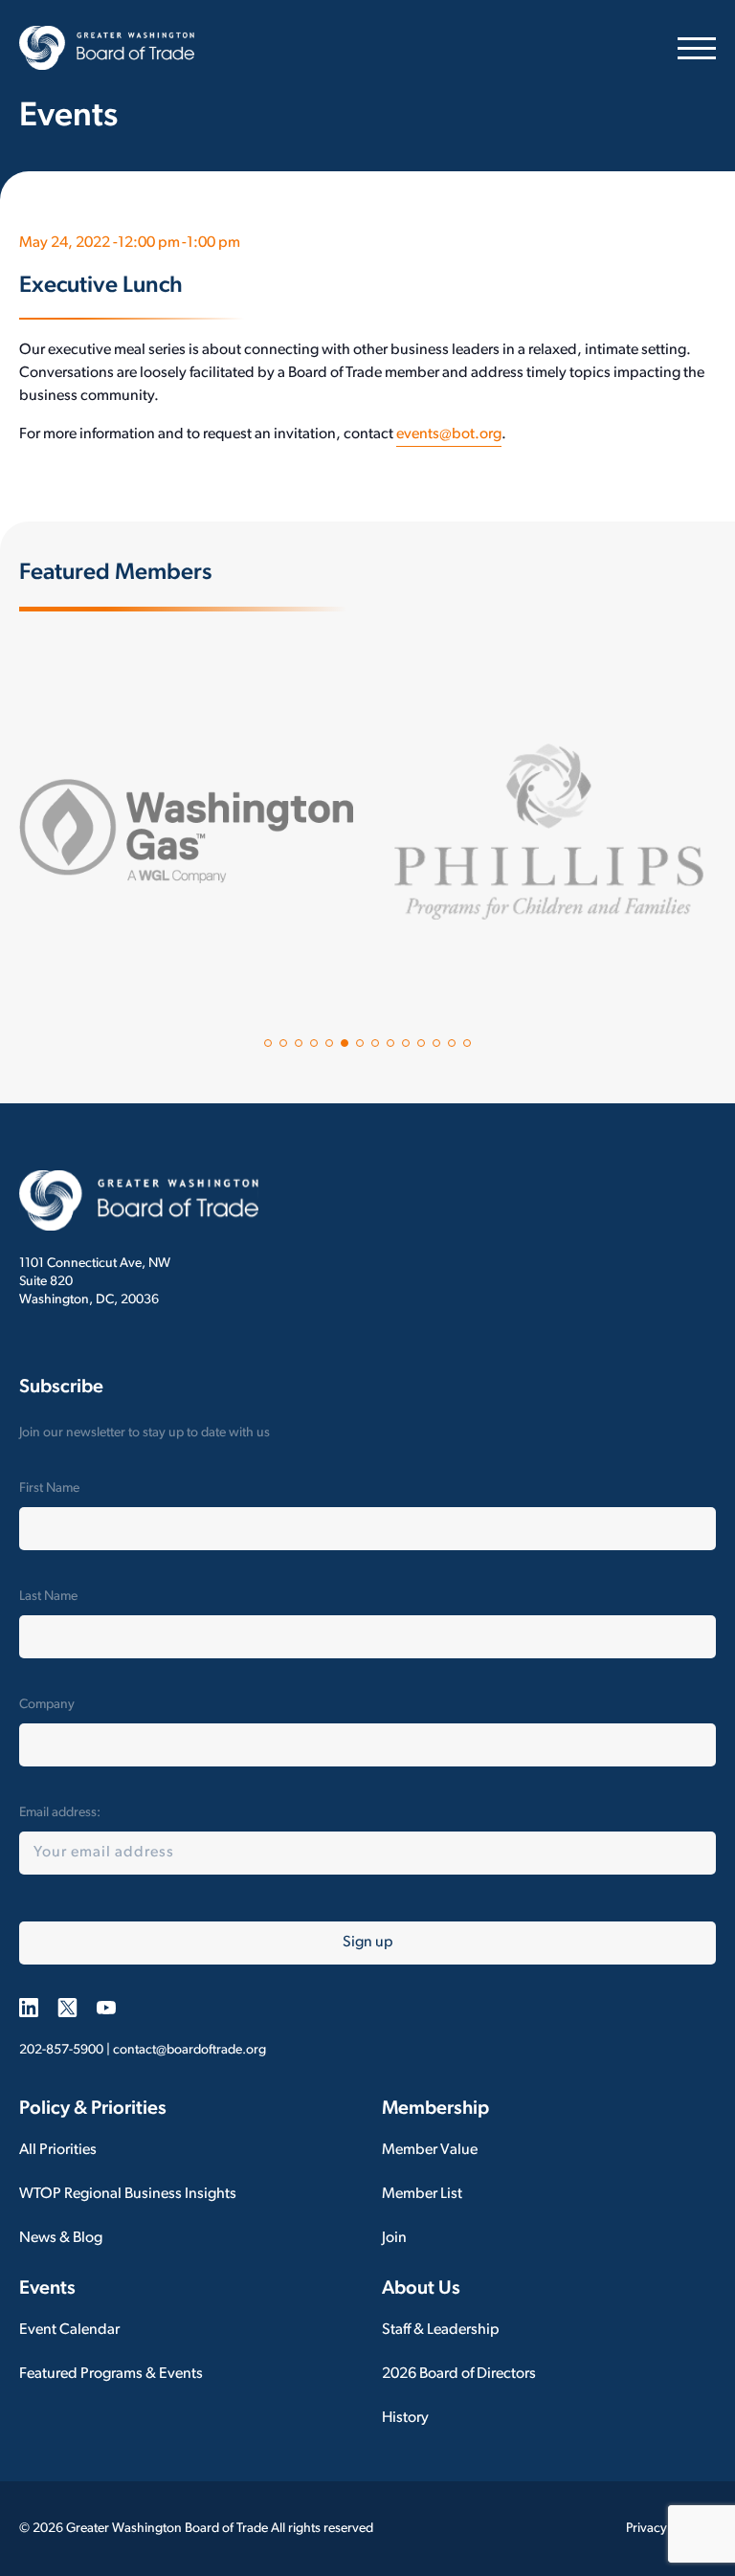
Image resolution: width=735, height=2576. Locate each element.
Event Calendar (69, 2330)
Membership (435, 2109)
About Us (421, 2289)
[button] (268, 1043)
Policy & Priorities (93, 2109)
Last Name (48, 1597)
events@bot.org (449, 434)
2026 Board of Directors (459, 2374)
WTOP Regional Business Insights (128, 2194)
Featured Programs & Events (111, 2374)
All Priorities (58, 2150)
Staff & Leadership (441, 2330)
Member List (422, 2194)
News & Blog (61, 2238)
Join (394, 2238)
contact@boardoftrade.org (189, 2050)
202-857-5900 (61, 2050)
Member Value (430, 2150)
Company (47, 1705)
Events (47, 2289)
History (405, 2418)
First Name (49, 1488)
